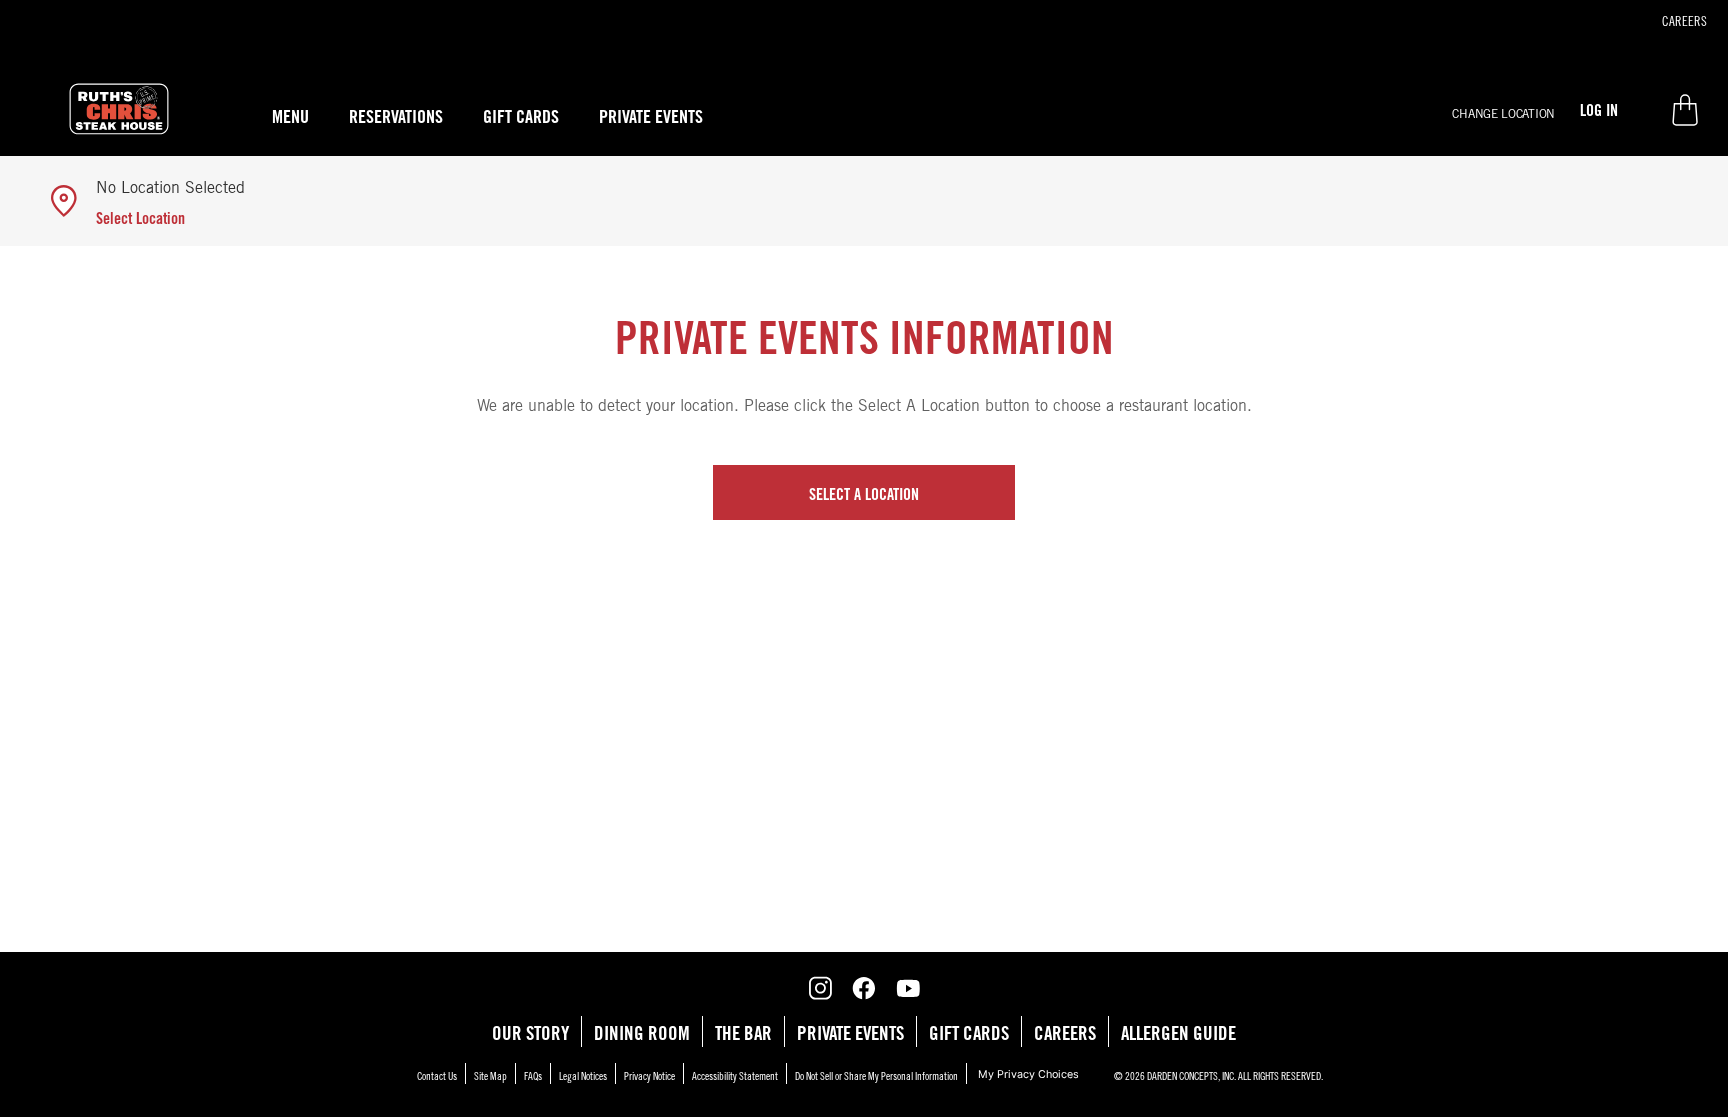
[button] (1503, 111)
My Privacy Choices (1028, 1074)
